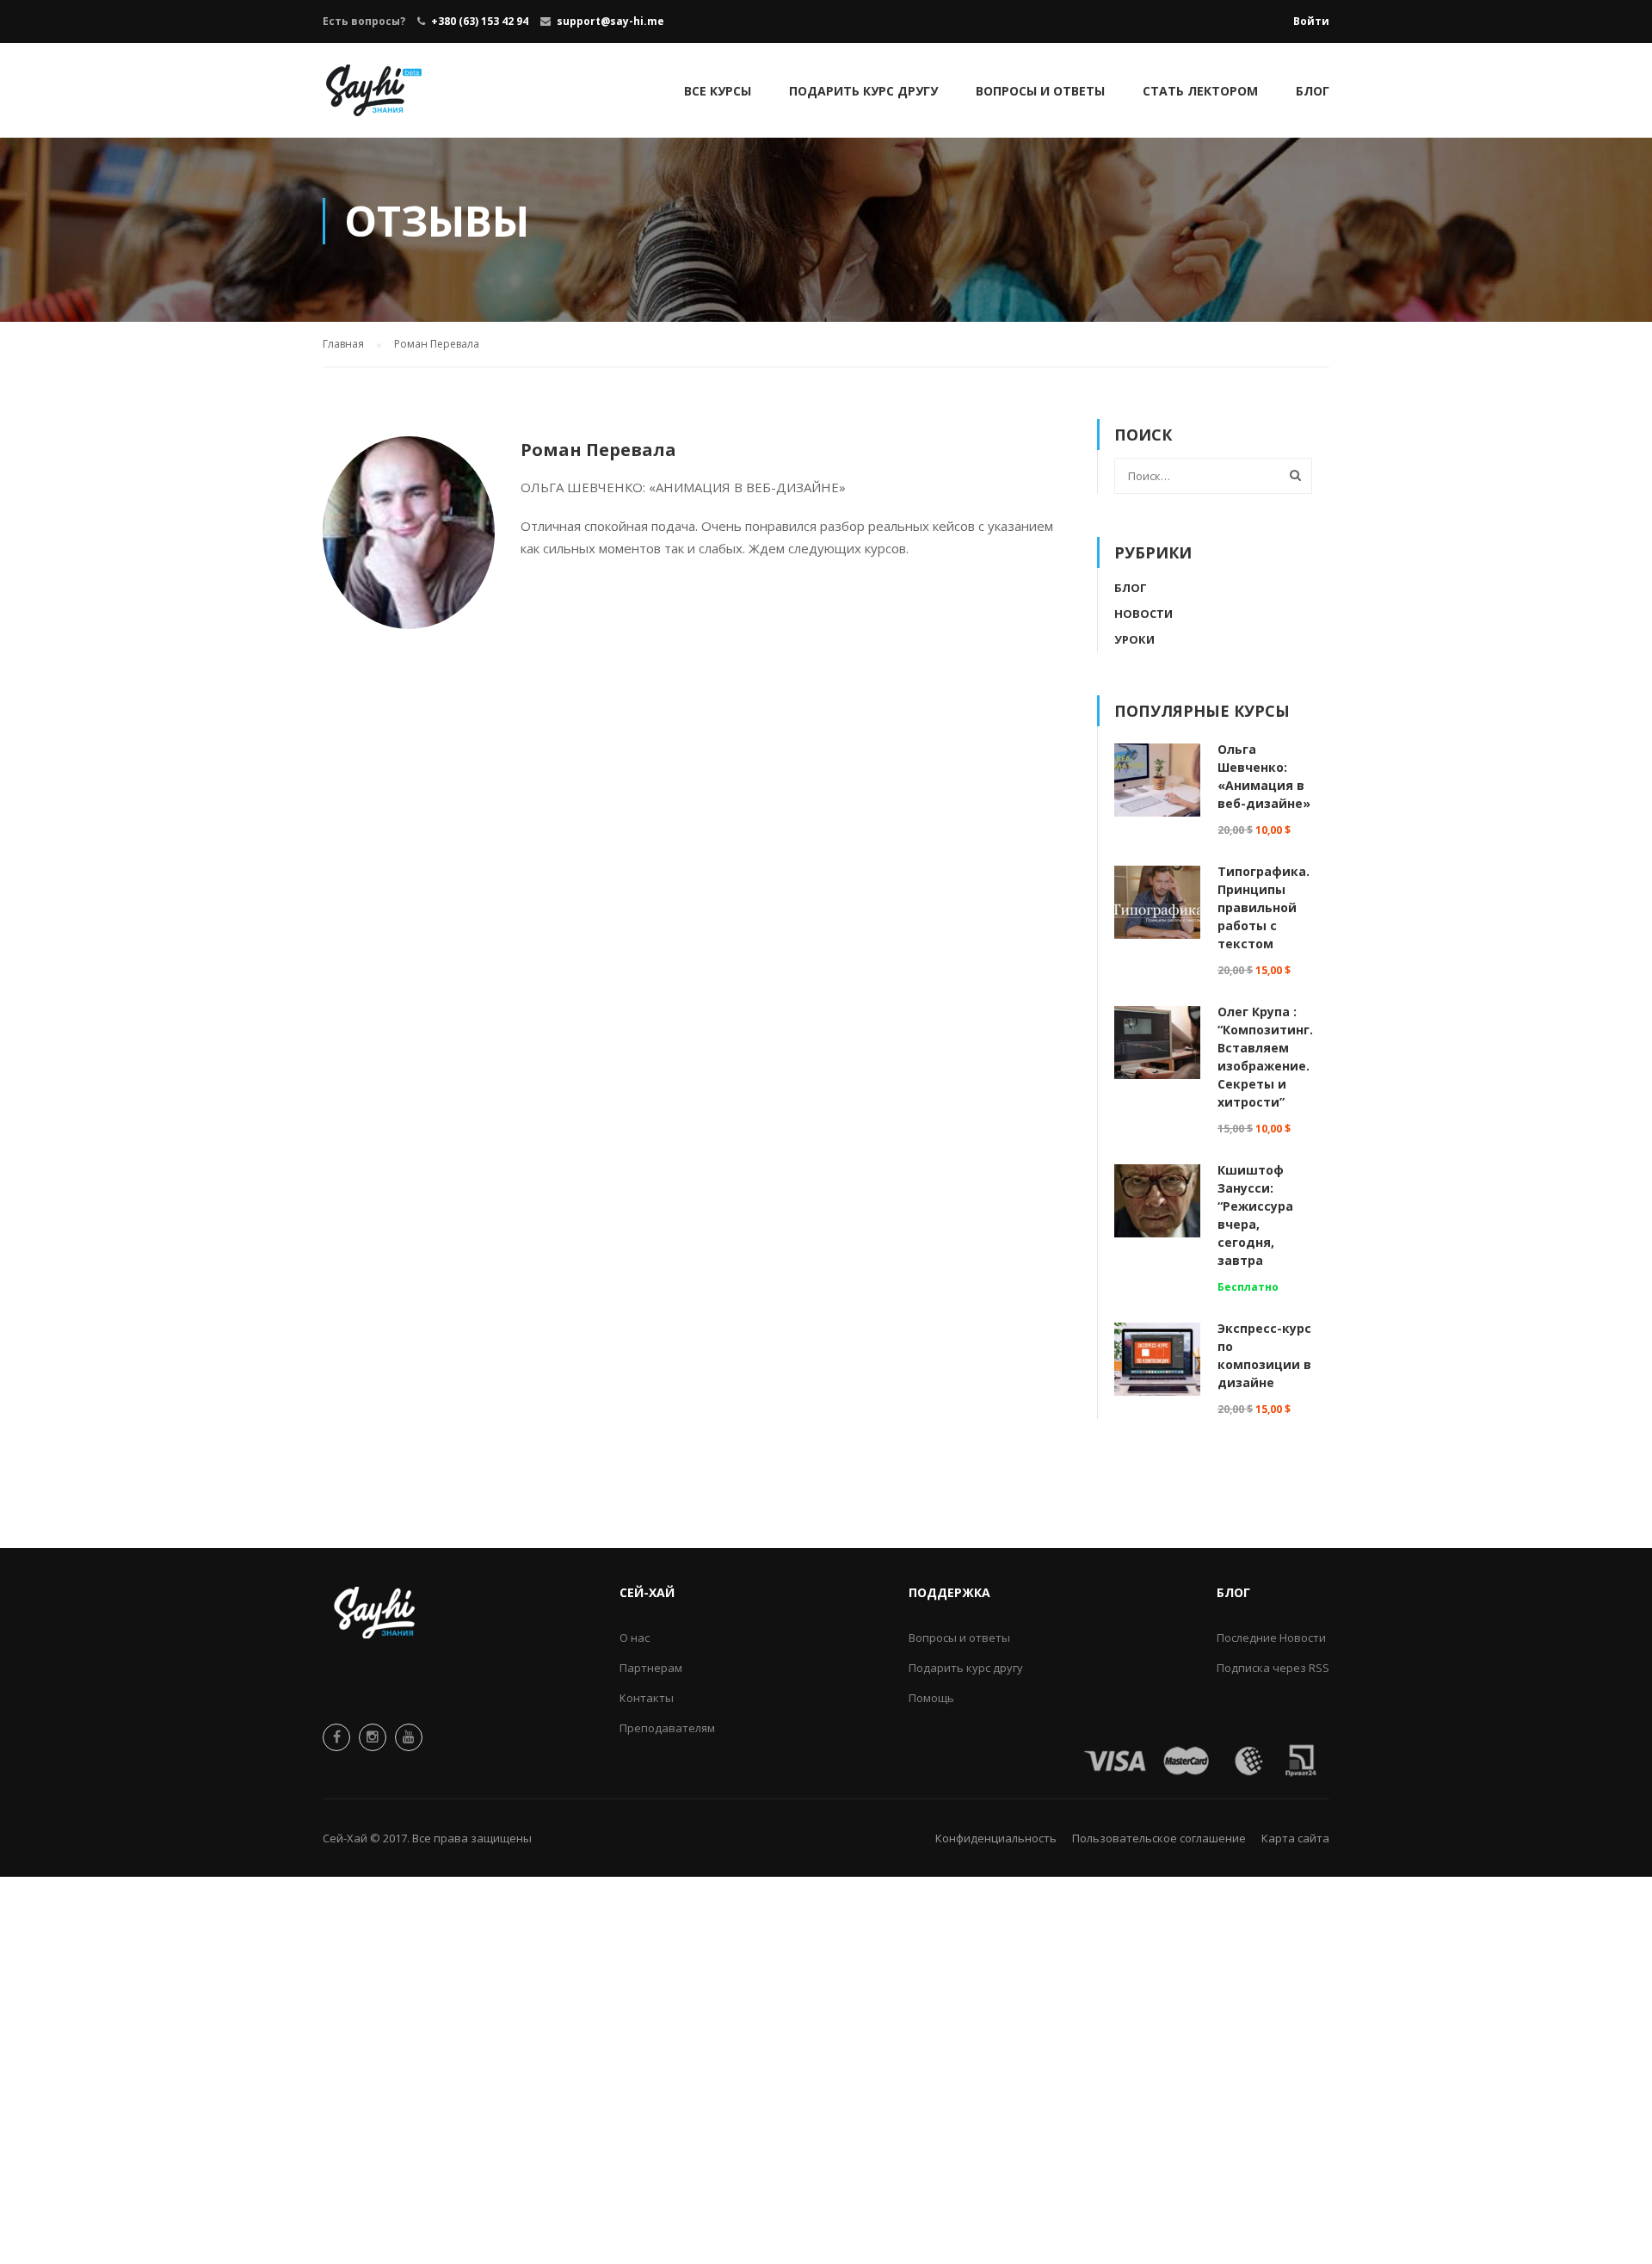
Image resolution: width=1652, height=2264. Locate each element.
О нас (635, 1638)
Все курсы (718, 91)
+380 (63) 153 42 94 (480, 21)
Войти (1311, 21)
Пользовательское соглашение (1159, 1838)
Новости (1143, 614)
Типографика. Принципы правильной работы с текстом (1264, 907)
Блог (1313, 91)
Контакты (647, 1698)
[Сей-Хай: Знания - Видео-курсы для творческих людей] (374, 99)
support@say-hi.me (610, 21)
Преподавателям (667, 1728)
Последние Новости (1271, 1638)
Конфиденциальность (996, 1838)
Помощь (931, 1698)
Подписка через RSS (1273, 1668)
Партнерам (651, 1668)
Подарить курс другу (863, 91)
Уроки (1134, 639)
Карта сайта (1295, 1838)
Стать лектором (1200, 91)
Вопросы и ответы (1040, 91)
